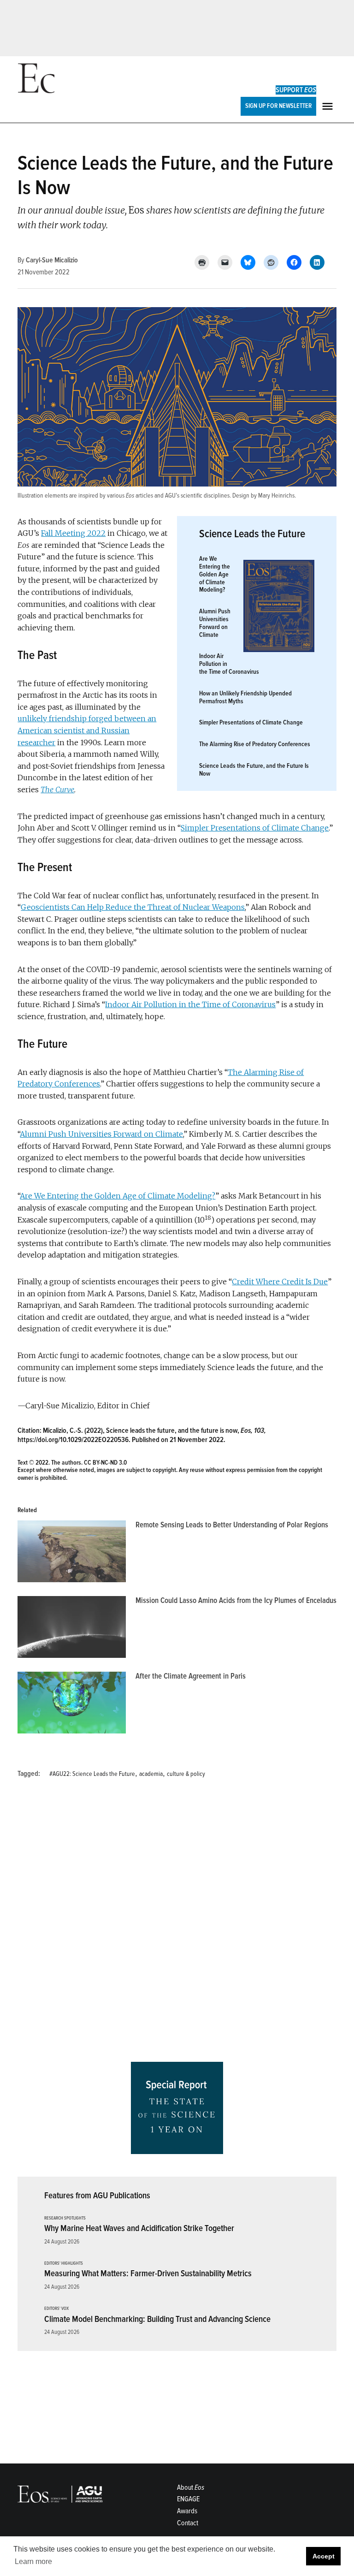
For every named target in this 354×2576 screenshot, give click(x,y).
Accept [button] (324, 2556)
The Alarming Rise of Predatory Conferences (255, 744)
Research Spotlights (65, 2218)
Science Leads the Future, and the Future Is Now (254, 770)
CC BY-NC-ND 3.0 (105, 1463)
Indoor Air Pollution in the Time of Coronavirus (190, 1004)
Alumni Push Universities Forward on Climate (215, 623)
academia (151, 1774)
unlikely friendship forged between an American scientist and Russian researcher (87, 730)
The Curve (57, 789)
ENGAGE (188, 2499)
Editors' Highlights (64, 2264)
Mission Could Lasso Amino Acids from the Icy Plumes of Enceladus (236, 1600)
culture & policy (186, 1774)
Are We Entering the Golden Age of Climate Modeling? (215, 574)
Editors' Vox (56, 2309)
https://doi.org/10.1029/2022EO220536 (73, 1440)
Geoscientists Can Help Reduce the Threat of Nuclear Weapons (133, 907)
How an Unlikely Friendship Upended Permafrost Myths (245, 697)
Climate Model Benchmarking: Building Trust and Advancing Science (157, 2319)
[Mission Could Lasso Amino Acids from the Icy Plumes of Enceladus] (72, 1629)
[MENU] (329, 106)
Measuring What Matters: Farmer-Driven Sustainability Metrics (148, 2273)
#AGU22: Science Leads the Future (92, 1774)
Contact (188, 2523)
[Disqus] (177, 1923)
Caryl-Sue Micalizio (52, 260)
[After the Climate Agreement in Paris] (72, 1705)
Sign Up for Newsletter (278, 106)
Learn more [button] (33, 2561)
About (191, 2487)
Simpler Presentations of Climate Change (251, 722)
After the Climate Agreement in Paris (191, 1676)
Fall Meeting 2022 (73, 533)
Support (296, 90)
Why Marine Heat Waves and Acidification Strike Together (139, 2228)
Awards (187, 2511)
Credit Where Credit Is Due (280, 1282)
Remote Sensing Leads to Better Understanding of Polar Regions (232, 1525)
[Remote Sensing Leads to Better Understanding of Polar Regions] (72, 1554)
